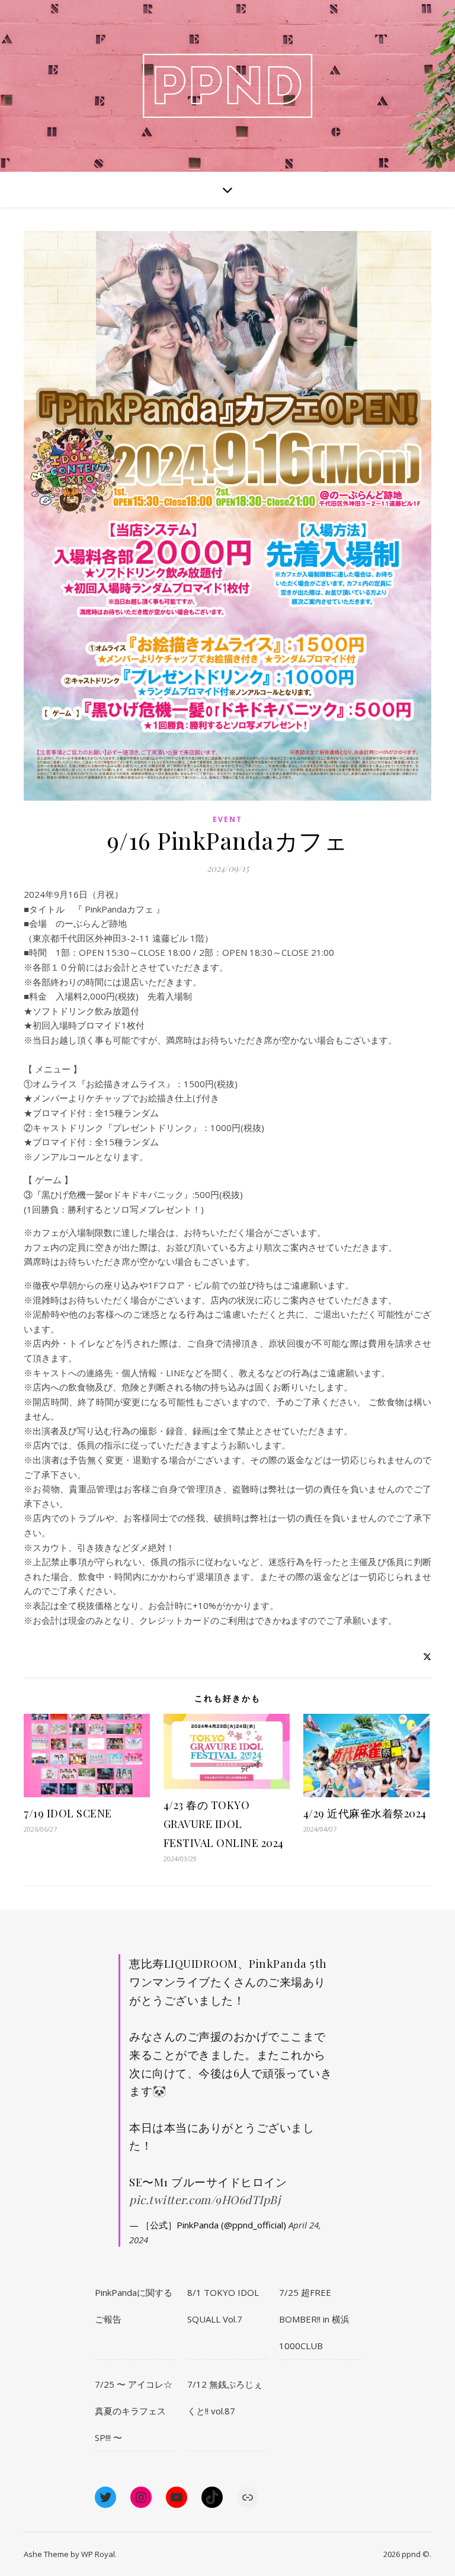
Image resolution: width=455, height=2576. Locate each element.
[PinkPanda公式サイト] (227, 86)
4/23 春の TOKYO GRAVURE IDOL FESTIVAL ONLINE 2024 (224, 1824)
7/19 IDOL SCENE (68, 1813)
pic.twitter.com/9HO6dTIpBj (205, 2199)
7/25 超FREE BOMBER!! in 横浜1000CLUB (314, 2319)
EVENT (227, 819)
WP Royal (98, 2554)
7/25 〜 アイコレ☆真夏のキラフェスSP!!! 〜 (134, 2411)
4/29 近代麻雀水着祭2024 (365, 1813)
